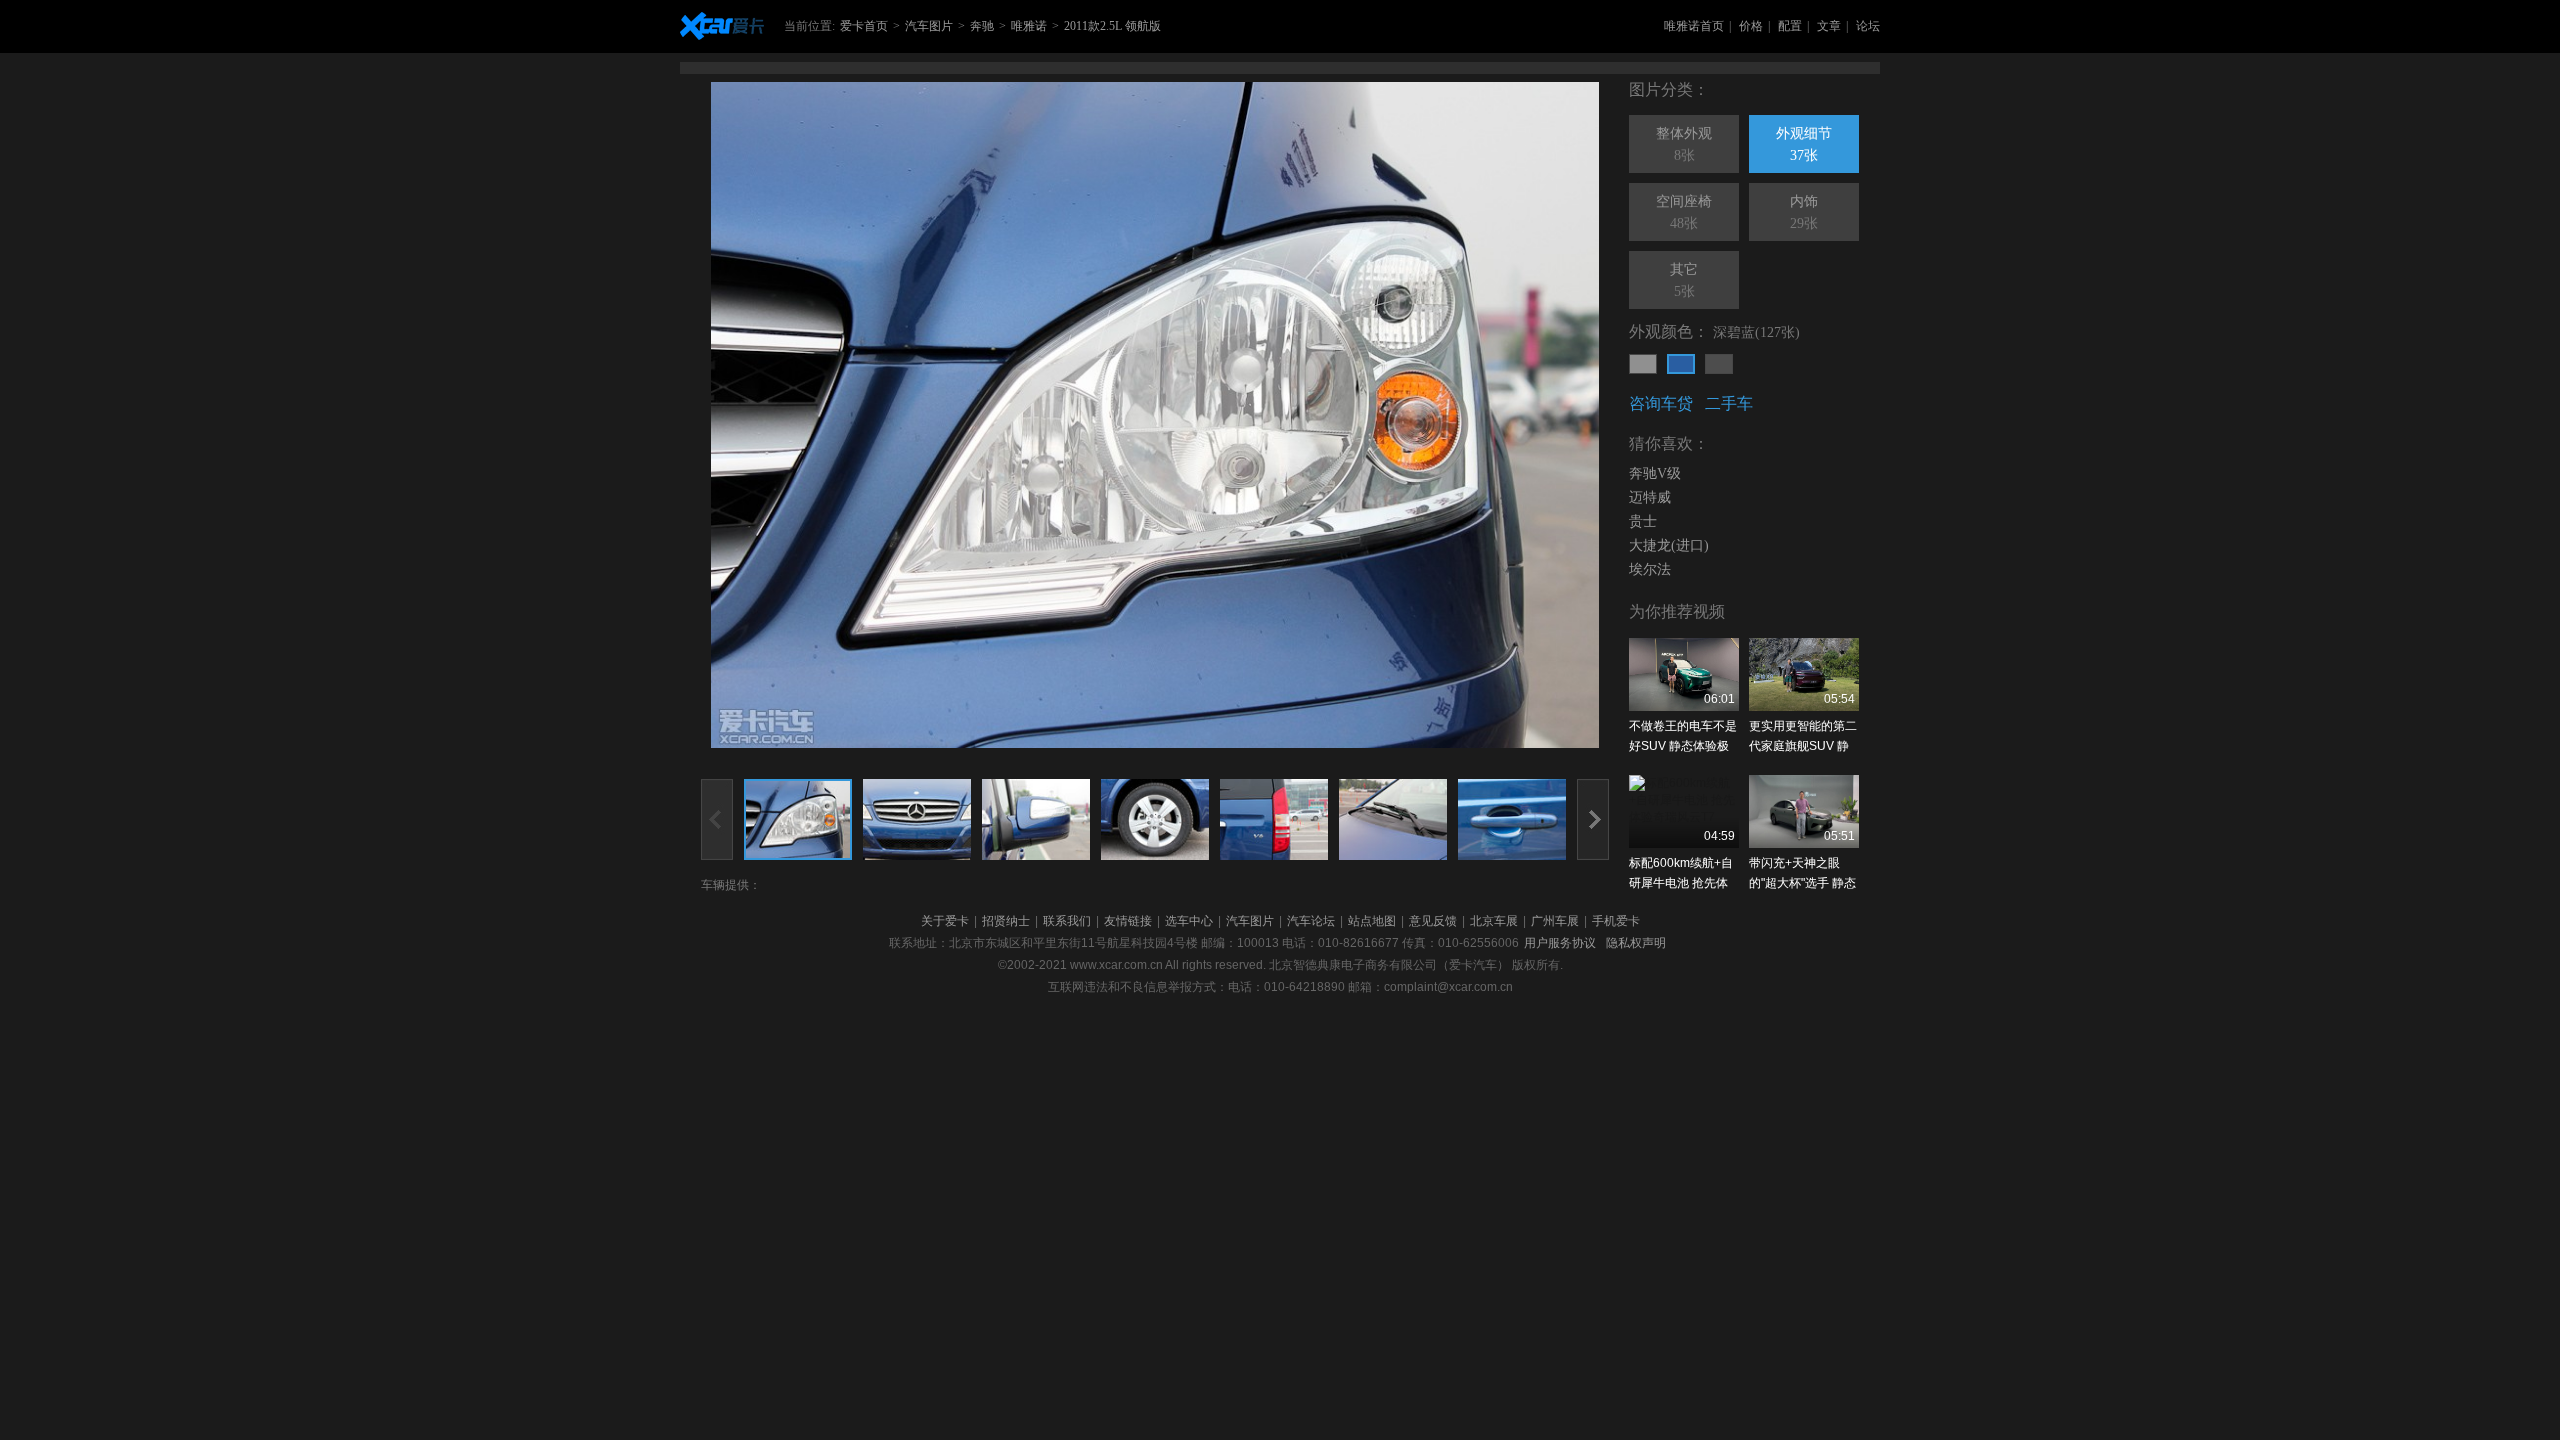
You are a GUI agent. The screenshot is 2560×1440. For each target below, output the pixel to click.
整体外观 (1684, 144)
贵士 (1643, 521)
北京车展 (1494, 921)
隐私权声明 (1636, 943)
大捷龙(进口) (1669, 545)
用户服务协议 (1560, 943)
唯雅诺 (1029, 26)
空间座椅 (1684, 212)
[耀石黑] (1719, 364)
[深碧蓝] (1681, 364)
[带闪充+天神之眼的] (1804, 811)
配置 (1790, 26)
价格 (1751, 26)
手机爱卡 (1616, 921)
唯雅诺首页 (1694, 26)
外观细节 (1804, 144)
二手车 (1729, 403)
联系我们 (1067, 921)
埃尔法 (1650, 569)
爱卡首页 (864, 26)
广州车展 (1555, 921)
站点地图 (1372, 921)
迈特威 (1650, 497)
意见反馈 (1433, 921)
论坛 (1868, 26)
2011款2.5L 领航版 (1112, 26)
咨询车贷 (1661, 403)
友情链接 (1128, 921)
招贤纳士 (1006, 921)
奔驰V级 (1655, 473)
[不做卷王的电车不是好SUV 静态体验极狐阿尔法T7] (1684, 674)
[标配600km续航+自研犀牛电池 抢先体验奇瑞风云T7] (1684, 811)
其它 (1684, 280)
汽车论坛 (1311, 921)
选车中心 (1189, 921)
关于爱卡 (945, 921)
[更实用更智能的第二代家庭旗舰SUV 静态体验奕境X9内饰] (1804, 674)
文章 (1829, 26)
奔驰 (982, 26)
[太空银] (1643, 364)
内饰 (1804, 212)
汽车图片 (929, 26)
